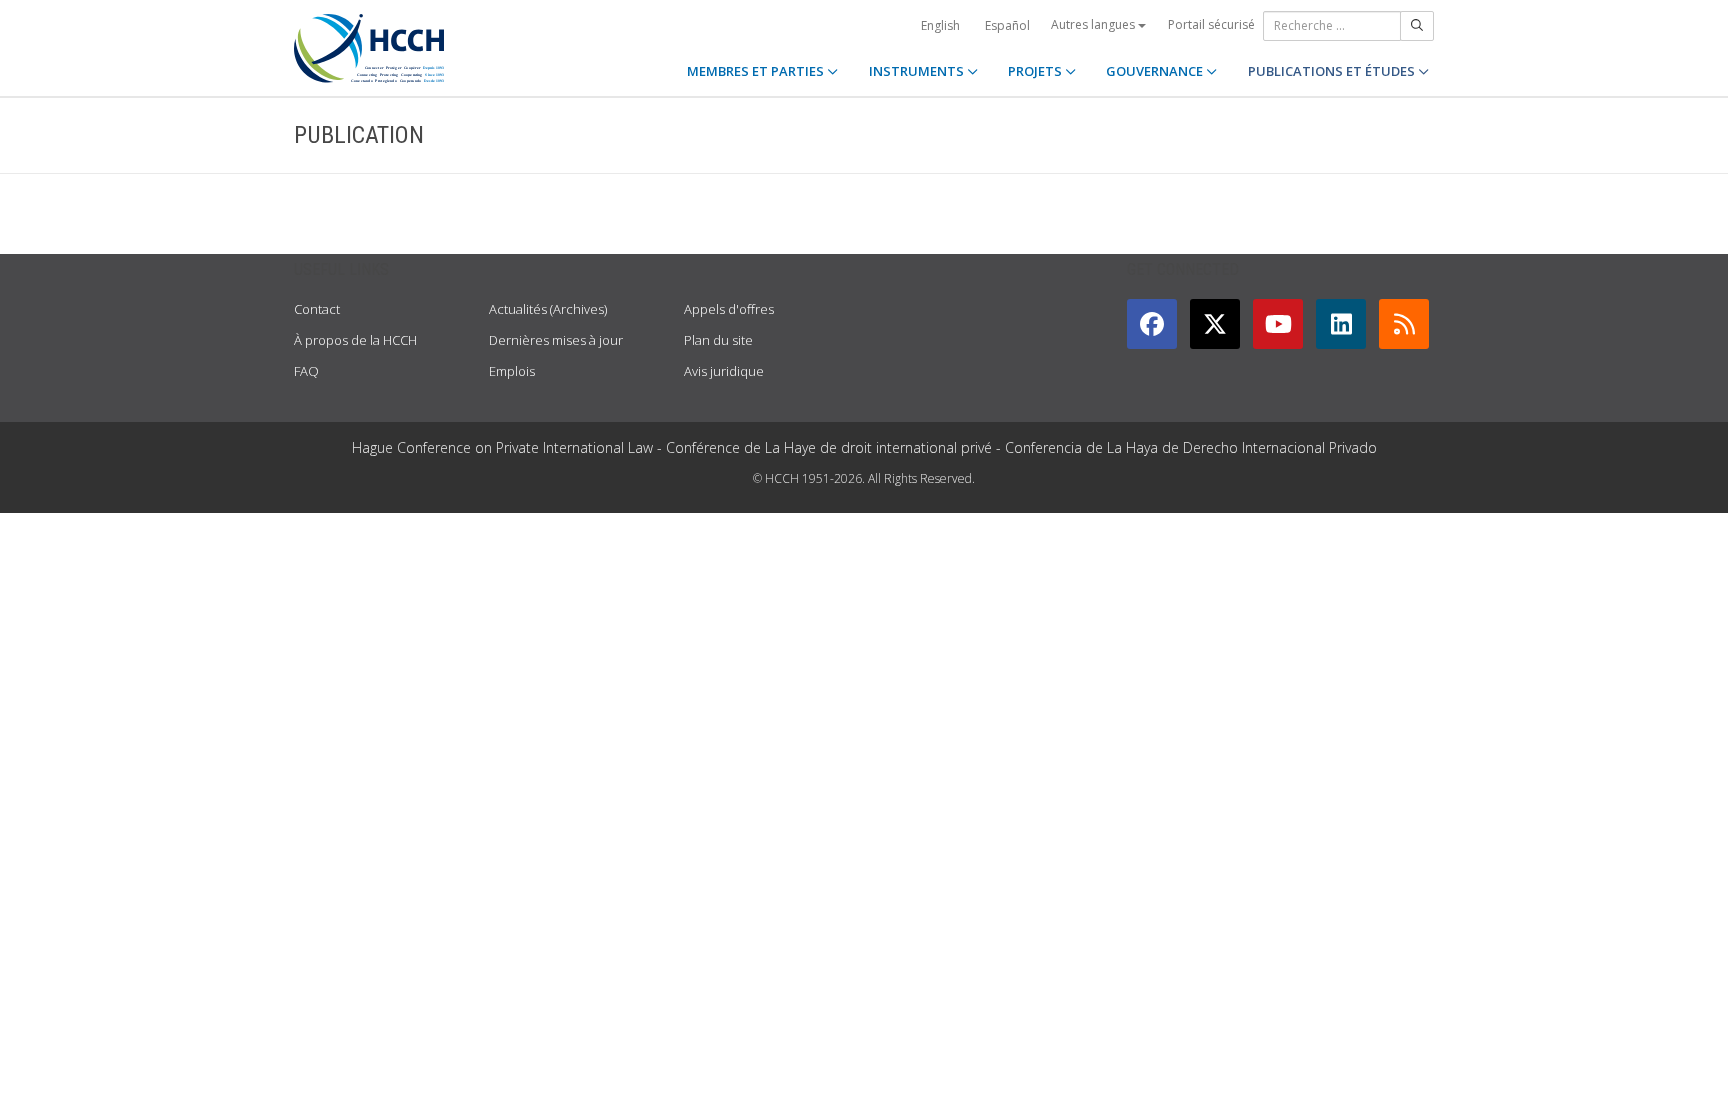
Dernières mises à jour (556, 340)
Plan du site (718, 340)
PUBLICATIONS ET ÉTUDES (1333, 71)
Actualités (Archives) (548, 309)
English (940, 25)
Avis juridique (724, 371)
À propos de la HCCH (355, 340)
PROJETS (1036, 71)
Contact (317, 309)
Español (1007, 25)
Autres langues (1094, 24)
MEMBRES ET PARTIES (757, 71)
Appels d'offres (729, 309)
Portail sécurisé (1211, 24)
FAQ (306, 371)
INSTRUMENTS (918, 71)
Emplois (512, 371)
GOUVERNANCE (1156, 71)
